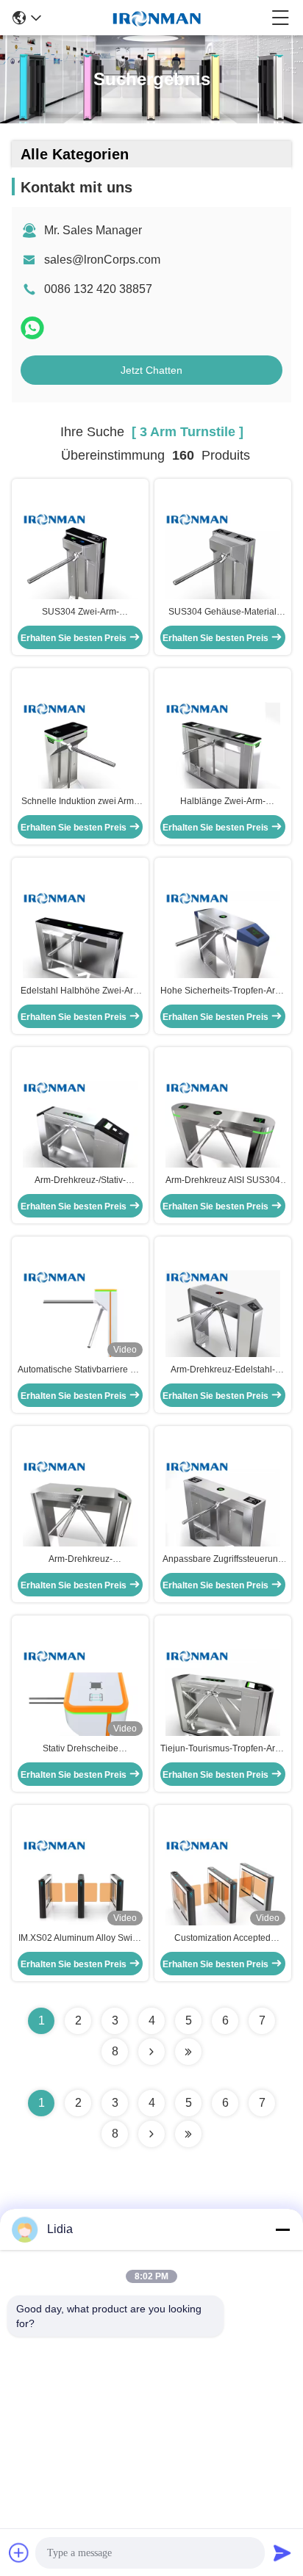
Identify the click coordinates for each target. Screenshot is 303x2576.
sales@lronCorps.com (102, 260)
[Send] (282, 2553)
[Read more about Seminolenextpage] (151, 2134)
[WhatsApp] (32, 328)
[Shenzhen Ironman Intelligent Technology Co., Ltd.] (157, 18)
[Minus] (282, 2229)
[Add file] (19, 2553)
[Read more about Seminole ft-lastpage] (188, 2134)
